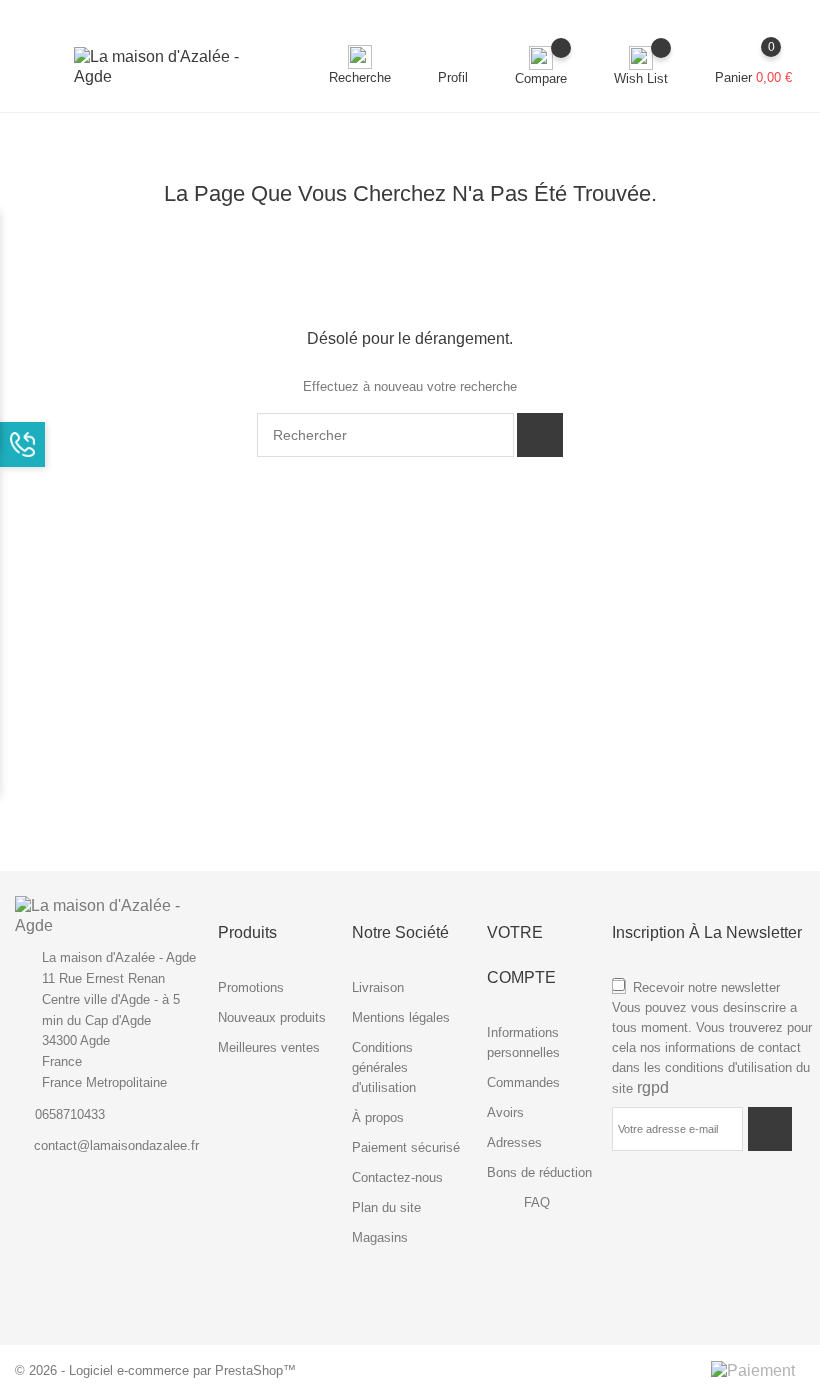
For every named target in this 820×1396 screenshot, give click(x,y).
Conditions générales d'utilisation (384, 1067)
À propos (378, 1117)
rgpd (653, 1087)
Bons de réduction (539, 1172)
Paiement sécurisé (406, 1147)
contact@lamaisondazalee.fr (116, 1145)
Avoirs (505, 1112)
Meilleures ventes (269, 1047)
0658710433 (70, 1114)
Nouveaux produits (272, 1017)
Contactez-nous (397, 1177)
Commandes (523, 1082)
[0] (753, 57)
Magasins (380, 1237)
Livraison (378, 987)
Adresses (514, 1142)
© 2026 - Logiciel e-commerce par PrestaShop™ (155, 1370)
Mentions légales (401, 1017)
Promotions (251, 987)
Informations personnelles (523, 1042)
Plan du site (386, 1207)
